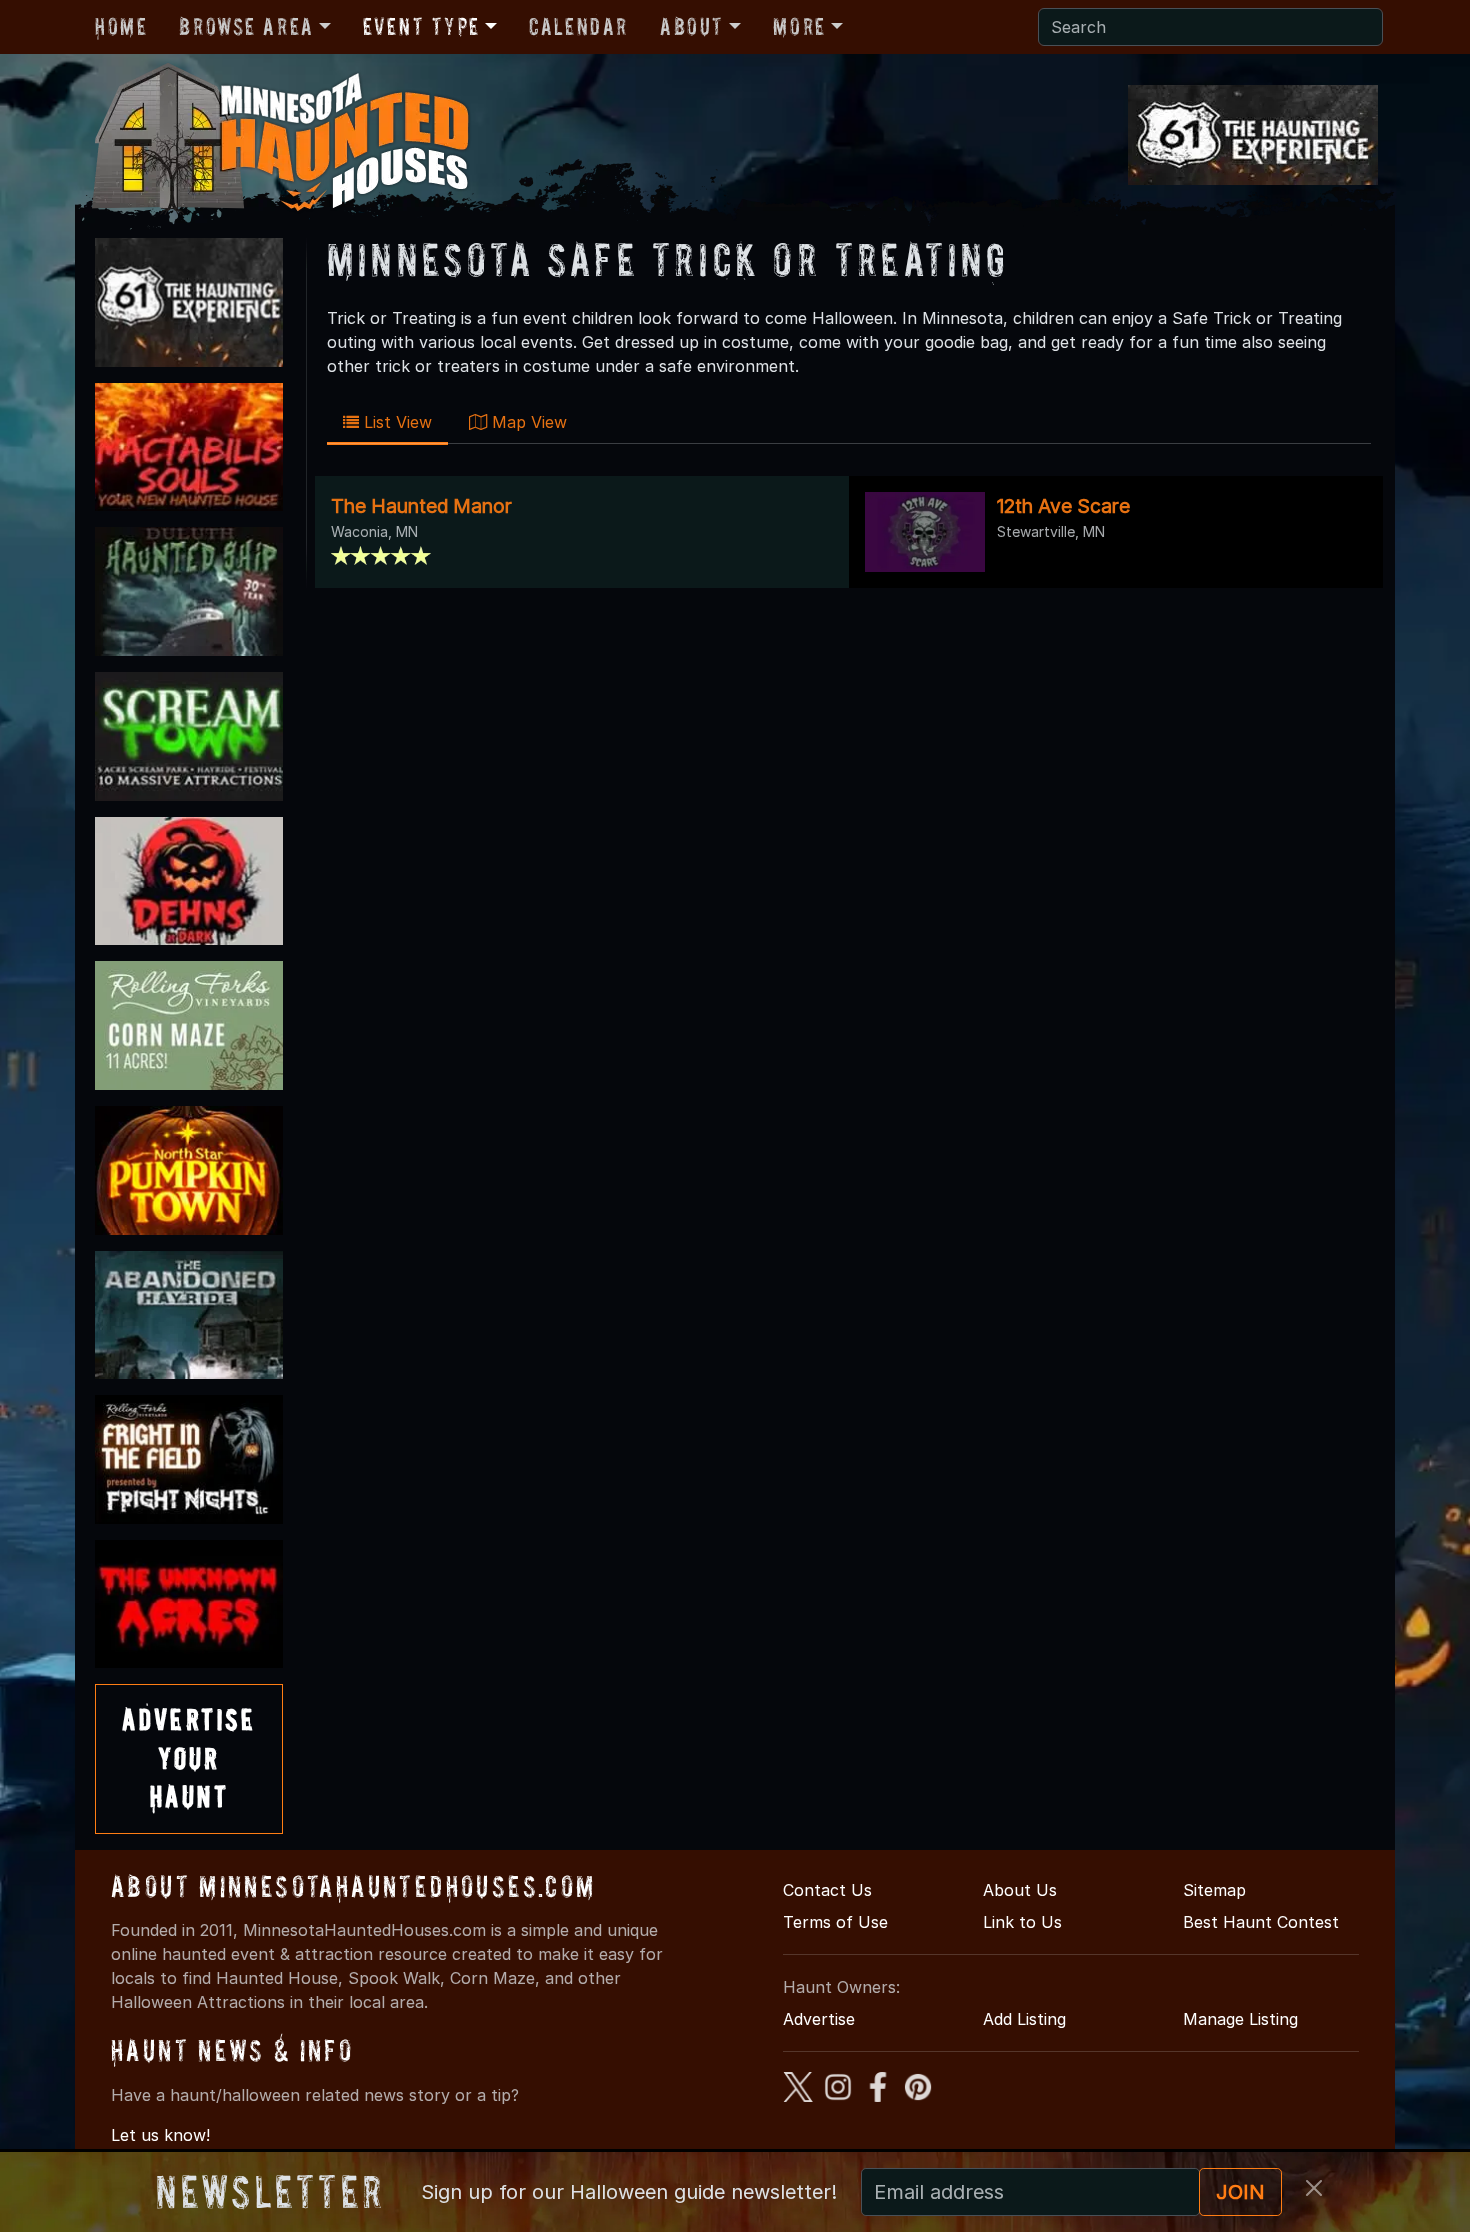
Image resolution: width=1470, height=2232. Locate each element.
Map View (527, 422)
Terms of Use (835, 1922)
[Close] (1314, 2188)
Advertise (819, 2019)
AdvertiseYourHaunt (189, 1758)
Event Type (421, 26)
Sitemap (1214, 1890)
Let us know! (160, 2135)
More (799, 26)
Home (121, 26)
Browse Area (246, 26)
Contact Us (827, 1890)
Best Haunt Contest (1261, 1922)
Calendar (578, 26)
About (692, 26)
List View (395, 422)
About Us (1020, 1890)
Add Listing (1024, 2019)
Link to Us (1022, 1922)
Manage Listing (1240, 2019)
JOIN (1240, 2192)
